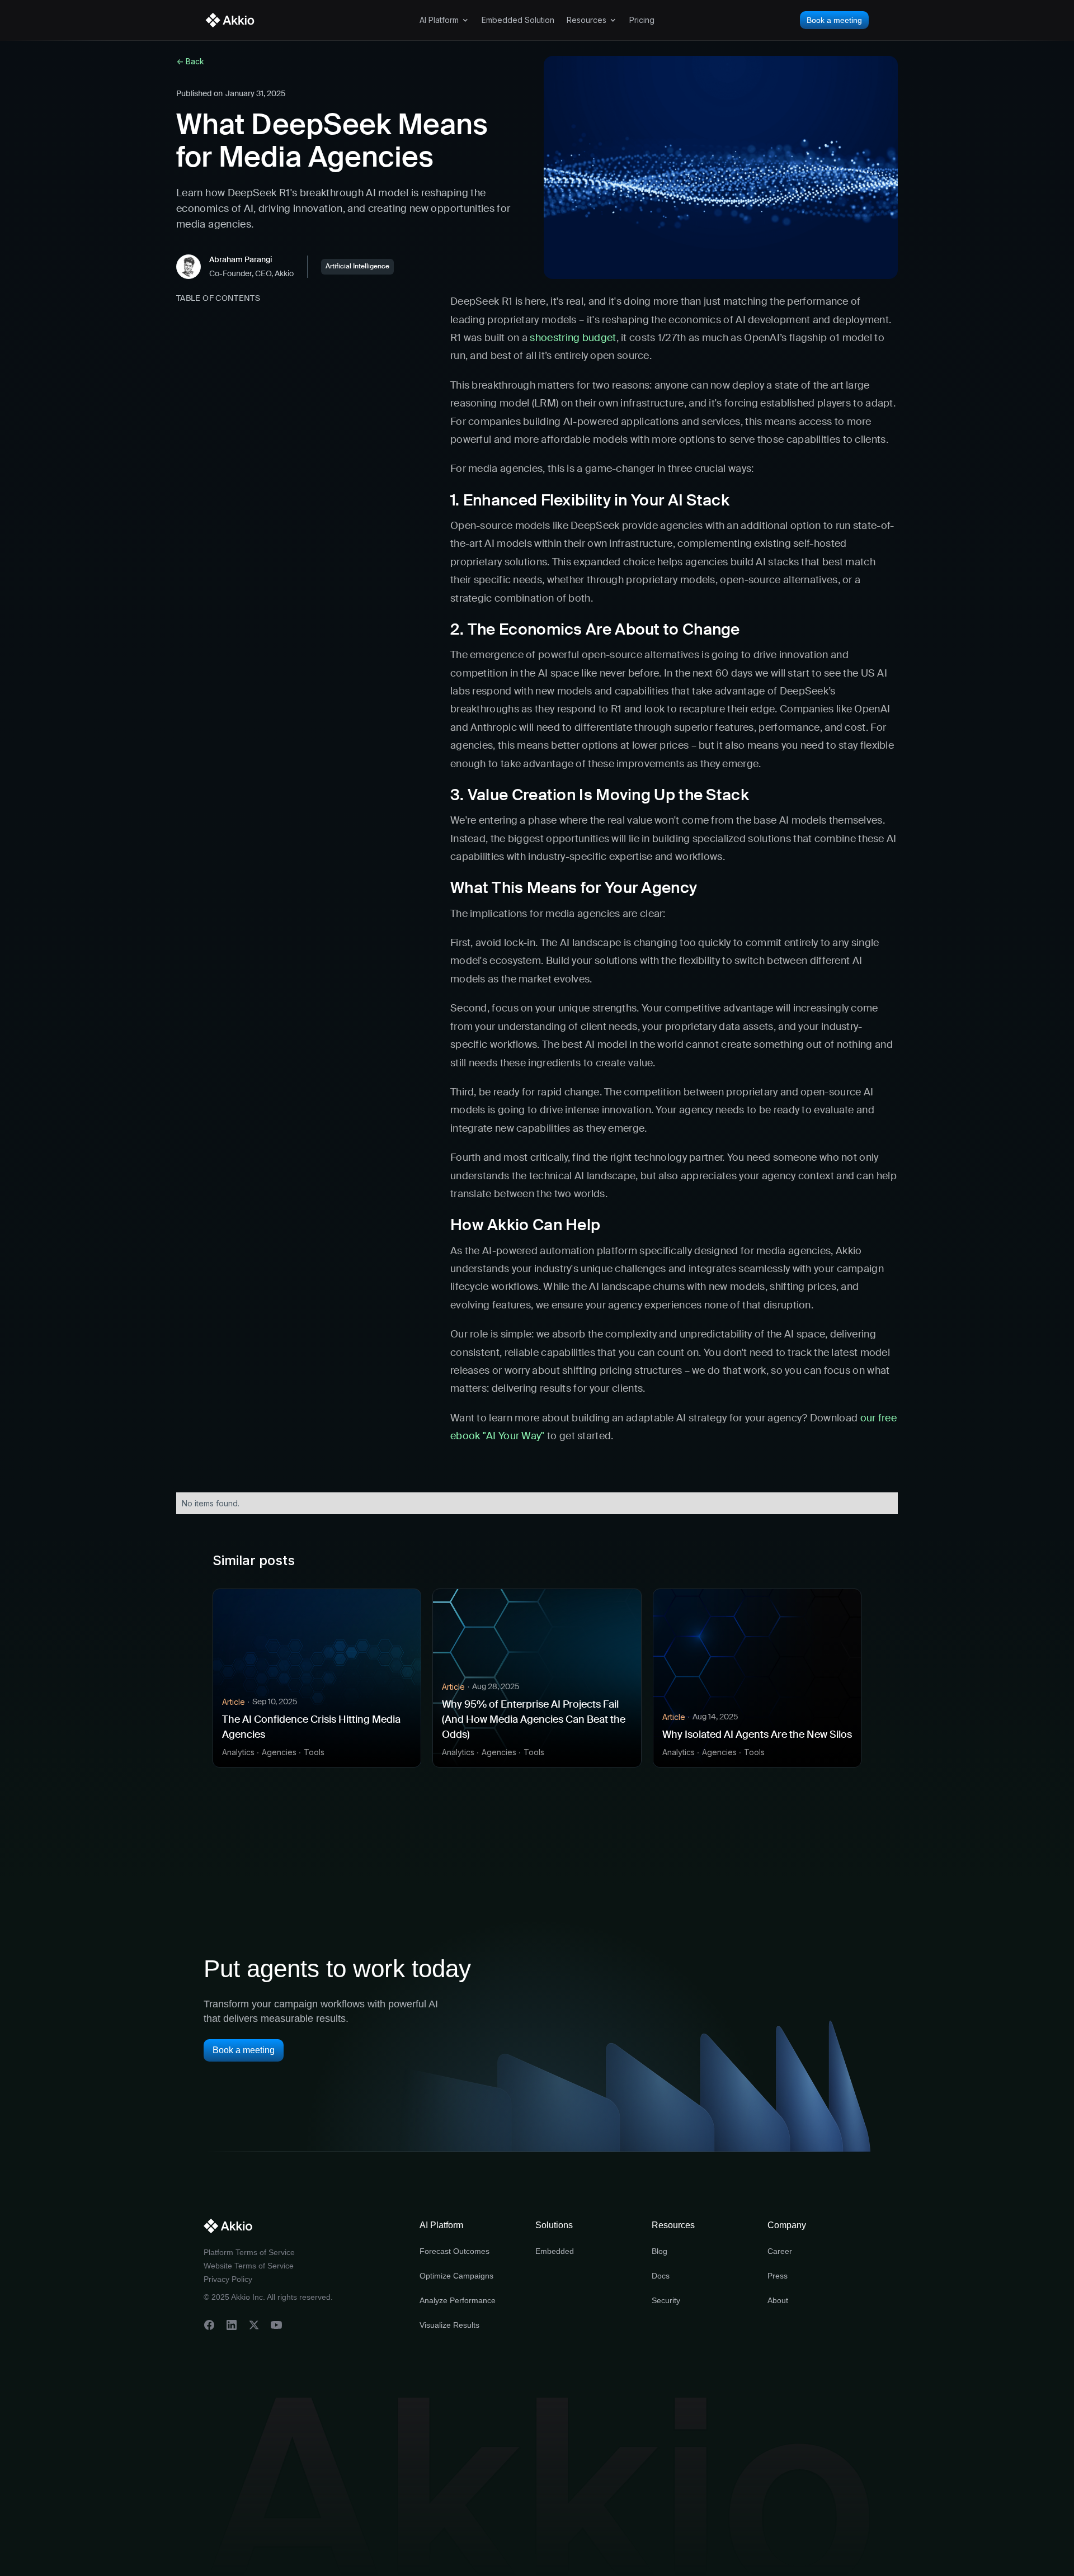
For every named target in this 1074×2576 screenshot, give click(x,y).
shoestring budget (573, 338)
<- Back (190, 61)
